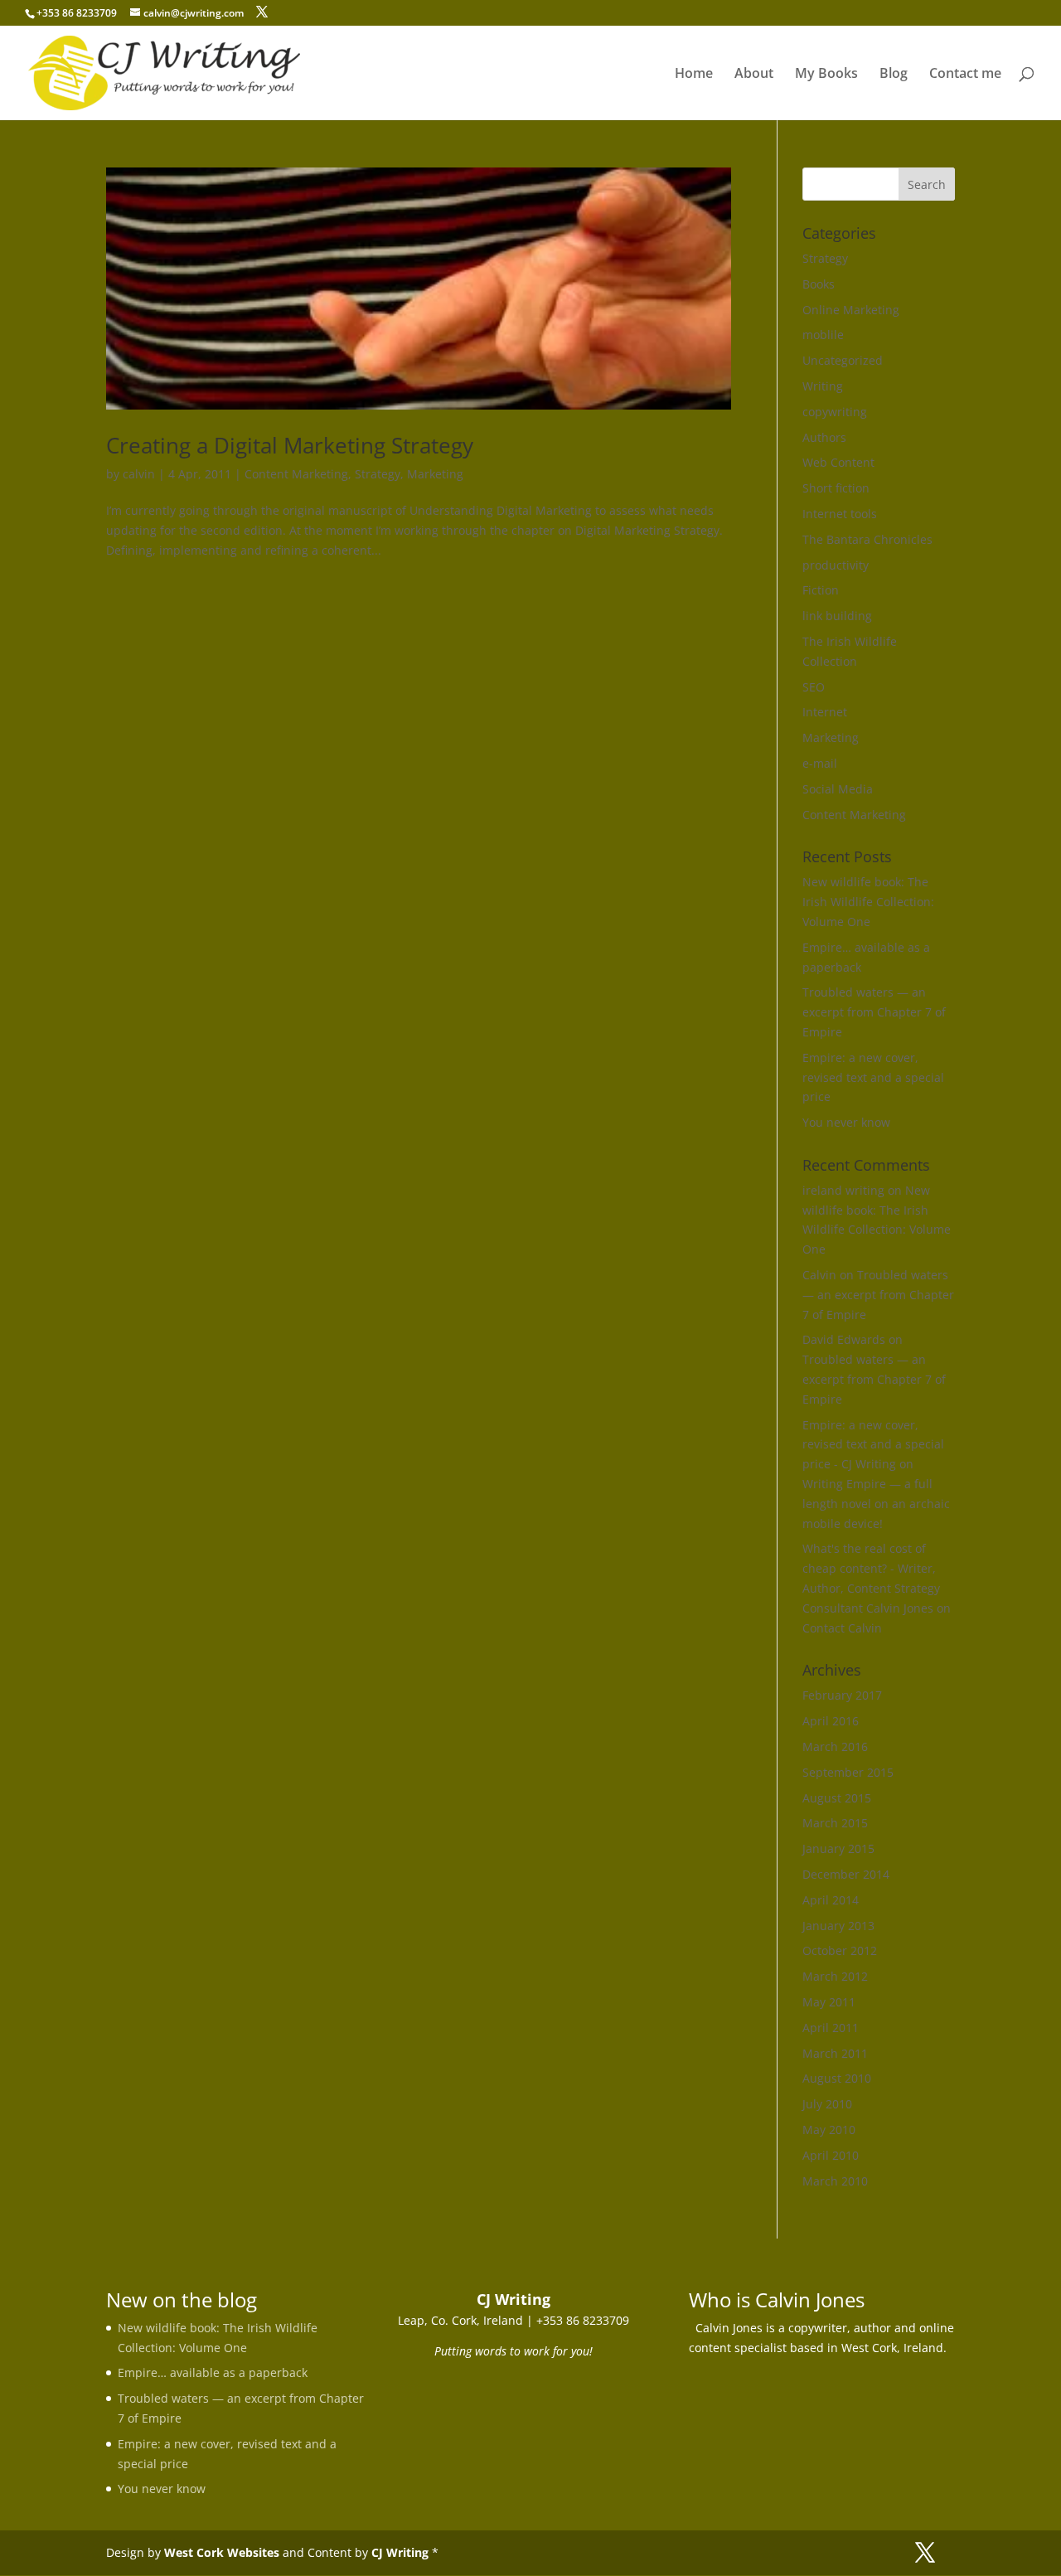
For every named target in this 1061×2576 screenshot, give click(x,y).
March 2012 (835, 1976)
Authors (824, 437)
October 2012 (840, 1950)
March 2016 (835, 1746)
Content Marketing (296, 474)
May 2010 (829, 2130)
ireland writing (843, 1190)
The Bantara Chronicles (867, 539)
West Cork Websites (222, 2552)
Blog (894, 75)
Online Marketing (851, 310)
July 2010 (827, 2104)
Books (819, 284)
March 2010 (835, 2181)
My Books (826, 75)
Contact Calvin (842, 1628)
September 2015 (848, 1772)
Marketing (435, 474)
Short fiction (836, 488)
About (754, 75)
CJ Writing (400, 2552)
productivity (836, 565)
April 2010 (831, 2155)
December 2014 (846, 1874)
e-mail (820, 763)
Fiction (821, 590)
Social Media (838, 789)
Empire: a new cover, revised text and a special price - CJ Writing (873, 1445)
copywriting (835, 412)
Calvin (819, 1275)
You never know (846, 1122)
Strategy (378, 474)
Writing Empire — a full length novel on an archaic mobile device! (876, 1504)
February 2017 (842, 1695)
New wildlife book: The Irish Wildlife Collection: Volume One (868, 902)
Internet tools (840, 514)
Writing (823, 386)
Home (694, 75)
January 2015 (838, 1848)
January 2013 (838, 1926)
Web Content (838, 462)
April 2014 (831, 1900)
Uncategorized (843, 360)
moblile (823, 335)
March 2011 (835, 2053)
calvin (139, 474)
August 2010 (837, 2078)
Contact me (965, 75)
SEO (814, 687)
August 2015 (837, 1798)
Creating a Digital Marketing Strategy (290, 445)
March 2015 (835, 1823)
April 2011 (831, 2028)
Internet (825, 712)
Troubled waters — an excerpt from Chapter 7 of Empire (874, 1012)
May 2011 (829, 2002)
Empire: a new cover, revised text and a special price (873, 1077)
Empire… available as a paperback (213, 2372)
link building (837, 616)
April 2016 (831, 1721)
